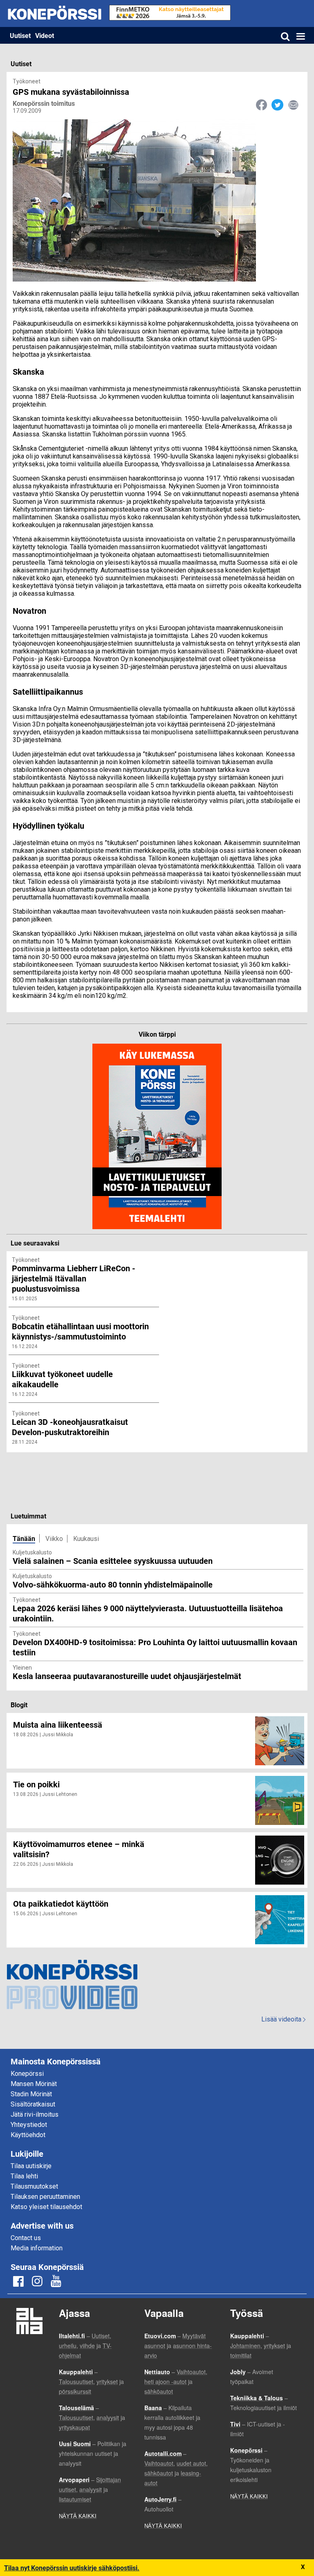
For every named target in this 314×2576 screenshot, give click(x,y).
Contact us (26, 2238)
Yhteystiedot (29, 2125)
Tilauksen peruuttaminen (45, 2197)
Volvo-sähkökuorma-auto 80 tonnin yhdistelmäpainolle (113, 1584)
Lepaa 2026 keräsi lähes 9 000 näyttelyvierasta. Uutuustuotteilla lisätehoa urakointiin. (148, 1613)
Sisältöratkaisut (33, 2104)
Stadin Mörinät (31, 2094)
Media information (37, 2248)
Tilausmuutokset (34, 2186)
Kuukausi (86, 1539)
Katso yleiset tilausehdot (46, 2207)
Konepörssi (27, 2074)
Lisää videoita (283, 2019)
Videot (45, 35)
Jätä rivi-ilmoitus (35, 2114)
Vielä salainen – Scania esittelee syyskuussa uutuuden (113, 1561)
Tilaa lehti (24, 2176)
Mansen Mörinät (34, 2084)
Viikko (54, 1539)
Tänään (24, 1538)
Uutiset (20, 35)
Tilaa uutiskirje (31, 2166)
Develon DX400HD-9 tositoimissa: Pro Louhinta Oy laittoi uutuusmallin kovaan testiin (155, 1647)
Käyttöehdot (28, 2135)
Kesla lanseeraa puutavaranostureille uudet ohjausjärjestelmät (127, 1676)
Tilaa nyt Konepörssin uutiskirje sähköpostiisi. (72, 2568)
